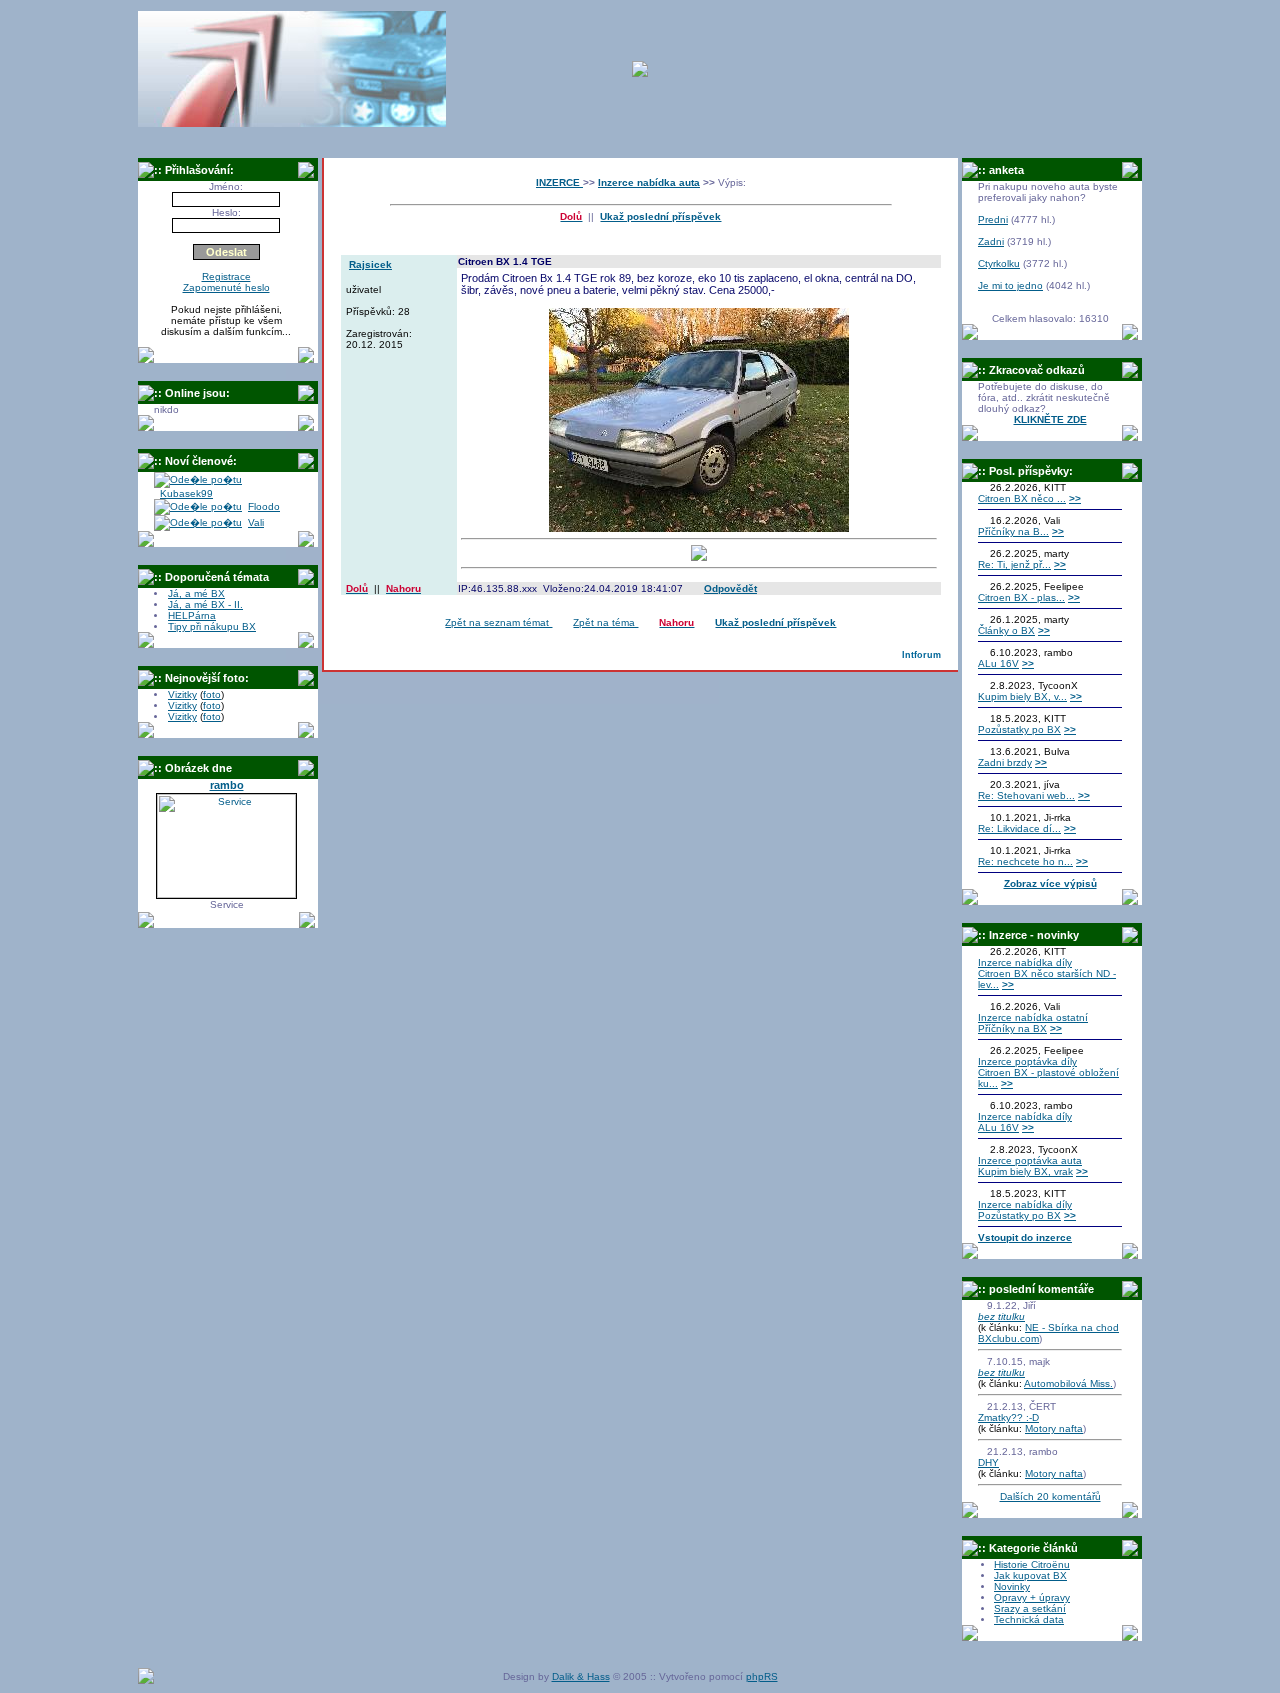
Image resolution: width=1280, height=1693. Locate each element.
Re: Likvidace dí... (1019, 828)
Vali (256, 522)
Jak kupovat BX (1030, 1575)
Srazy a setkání (1030, 1608)
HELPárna (192, 615)
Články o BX (1006, 630)
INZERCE (559, 182)
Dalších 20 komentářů (1050, 1496)
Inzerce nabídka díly (1025, 962)
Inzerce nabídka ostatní (1033, 1017)
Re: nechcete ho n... (1025, 861)
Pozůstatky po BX (1019, 729)
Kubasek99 (186, 493)
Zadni (991, 241)
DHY (988, 1462)
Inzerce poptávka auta (1030, 1160)
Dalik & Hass (581, 1676)
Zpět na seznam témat (498, 622)
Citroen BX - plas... (1021, 597)
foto (212, 694)
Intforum (921, 655)
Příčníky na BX (1012, 1028)
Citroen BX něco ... (1022, 498)
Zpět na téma (605, 622)
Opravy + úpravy (1032, 1597)
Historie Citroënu (1032, 1564)
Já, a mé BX (196, 593)
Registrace (226, 276)
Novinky (1012, 1586)
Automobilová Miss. (1068, 1383)
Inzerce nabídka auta (649, 182)
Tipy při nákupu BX (212, 626)
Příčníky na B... (1013, 531)
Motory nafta (1054, 1428)
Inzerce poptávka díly (1027, 1061)
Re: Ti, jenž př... (1014, 564)
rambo (227, 785)
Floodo (264, 506)
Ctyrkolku (999, 263)
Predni (993, 219)
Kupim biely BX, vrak (1025, 1171)
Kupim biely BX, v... (1022, 696)
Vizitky (182, 694)
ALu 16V (998, 663)
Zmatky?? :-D (1008, 1417)
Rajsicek (370, 264)
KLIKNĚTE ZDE (1050, 419)
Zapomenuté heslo (226, 287)
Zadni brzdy (1005, 762)
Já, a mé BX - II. (205, 604)
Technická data (1029, 1619)
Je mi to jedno (1010, 285)
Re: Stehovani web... (1026, 795)
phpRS (762, 1676)
